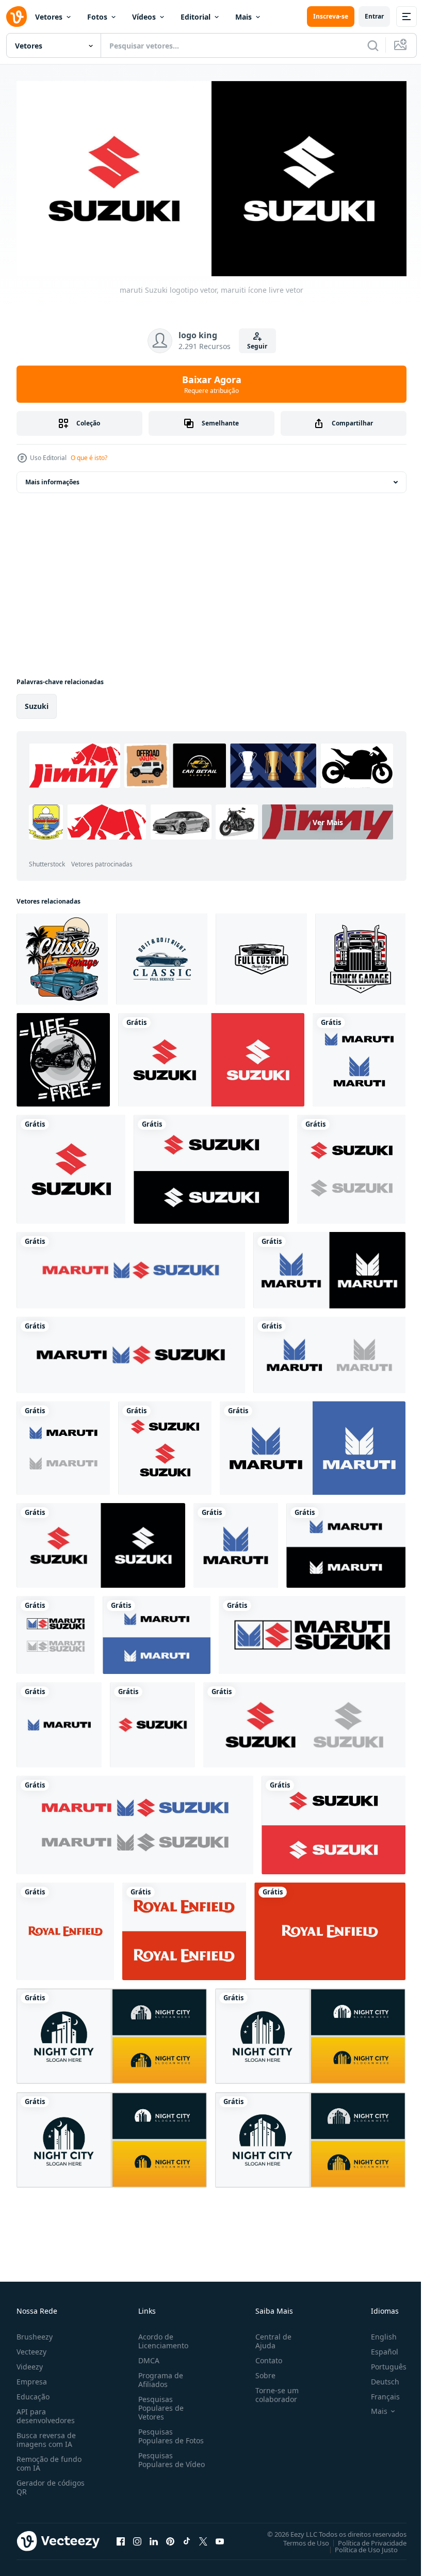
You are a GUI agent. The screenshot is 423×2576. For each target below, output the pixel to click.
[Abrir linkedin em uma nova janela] (154, 2537)
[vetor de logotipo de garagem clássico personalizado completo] (261, 955)
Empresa (32, 2377)
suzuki (37, 702)
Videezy (30, 2362)
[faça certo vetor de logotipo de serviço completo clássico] (162, 955)
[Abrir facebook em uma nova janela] (121, 2537)
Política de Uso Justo (359, 2546)
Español (377, 2348)
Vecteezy (31, 2348)
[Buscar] (373, 45)
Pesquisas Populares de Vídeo (159, 2460)
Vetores (49, 17)
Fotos (97, 17)
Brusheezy (35, 2333)
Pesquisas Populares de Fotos (169, 2432)
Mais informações (52, 478)
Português (381, 2362)
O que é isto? (89, 458)
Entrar (374, 16)
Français (378, 2392)
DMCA (147, 2356)
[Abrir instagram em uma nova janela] (137, 2537)
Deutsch (377, 2377)
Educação (33, 2392)
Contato (265, 2356)
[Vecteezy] (17, 17)
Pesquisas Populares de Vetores (159, 2404)
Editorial (196, 17)
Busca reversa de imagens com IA (46, 2436)
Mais (243, 17)
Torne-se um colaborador (273, 2391)
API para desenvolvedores (46, 2412)
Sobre (261, 2371)
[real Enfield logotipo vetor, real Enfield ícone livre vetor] (65, 1928)
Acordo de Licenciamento (161, 2337)
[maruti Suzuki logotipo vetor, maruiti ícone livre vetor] (211, 1056)
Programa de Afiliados (159, 2376)
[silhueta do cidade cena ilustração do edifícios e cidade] (112, 2033)
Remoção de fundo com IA (49, 2459)
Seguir (257, 346)
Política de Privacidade (364, 2539)
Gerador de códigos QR (51, 2483)
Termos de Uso (298, 2539)
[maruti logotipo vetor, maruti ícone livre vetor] (329, 1351)
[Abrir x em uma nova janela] (203, 2537)
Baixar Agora (212, 384)
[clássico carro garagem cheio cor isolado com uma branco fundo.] (62, 955)
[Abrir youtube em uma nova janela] (220, 2537)
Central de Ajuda (269, 2337)
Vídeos (144, 17)
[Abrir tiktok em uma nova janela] (187, 2537)
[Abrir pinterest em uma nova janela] (170, 2537)
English (376, 2333)
